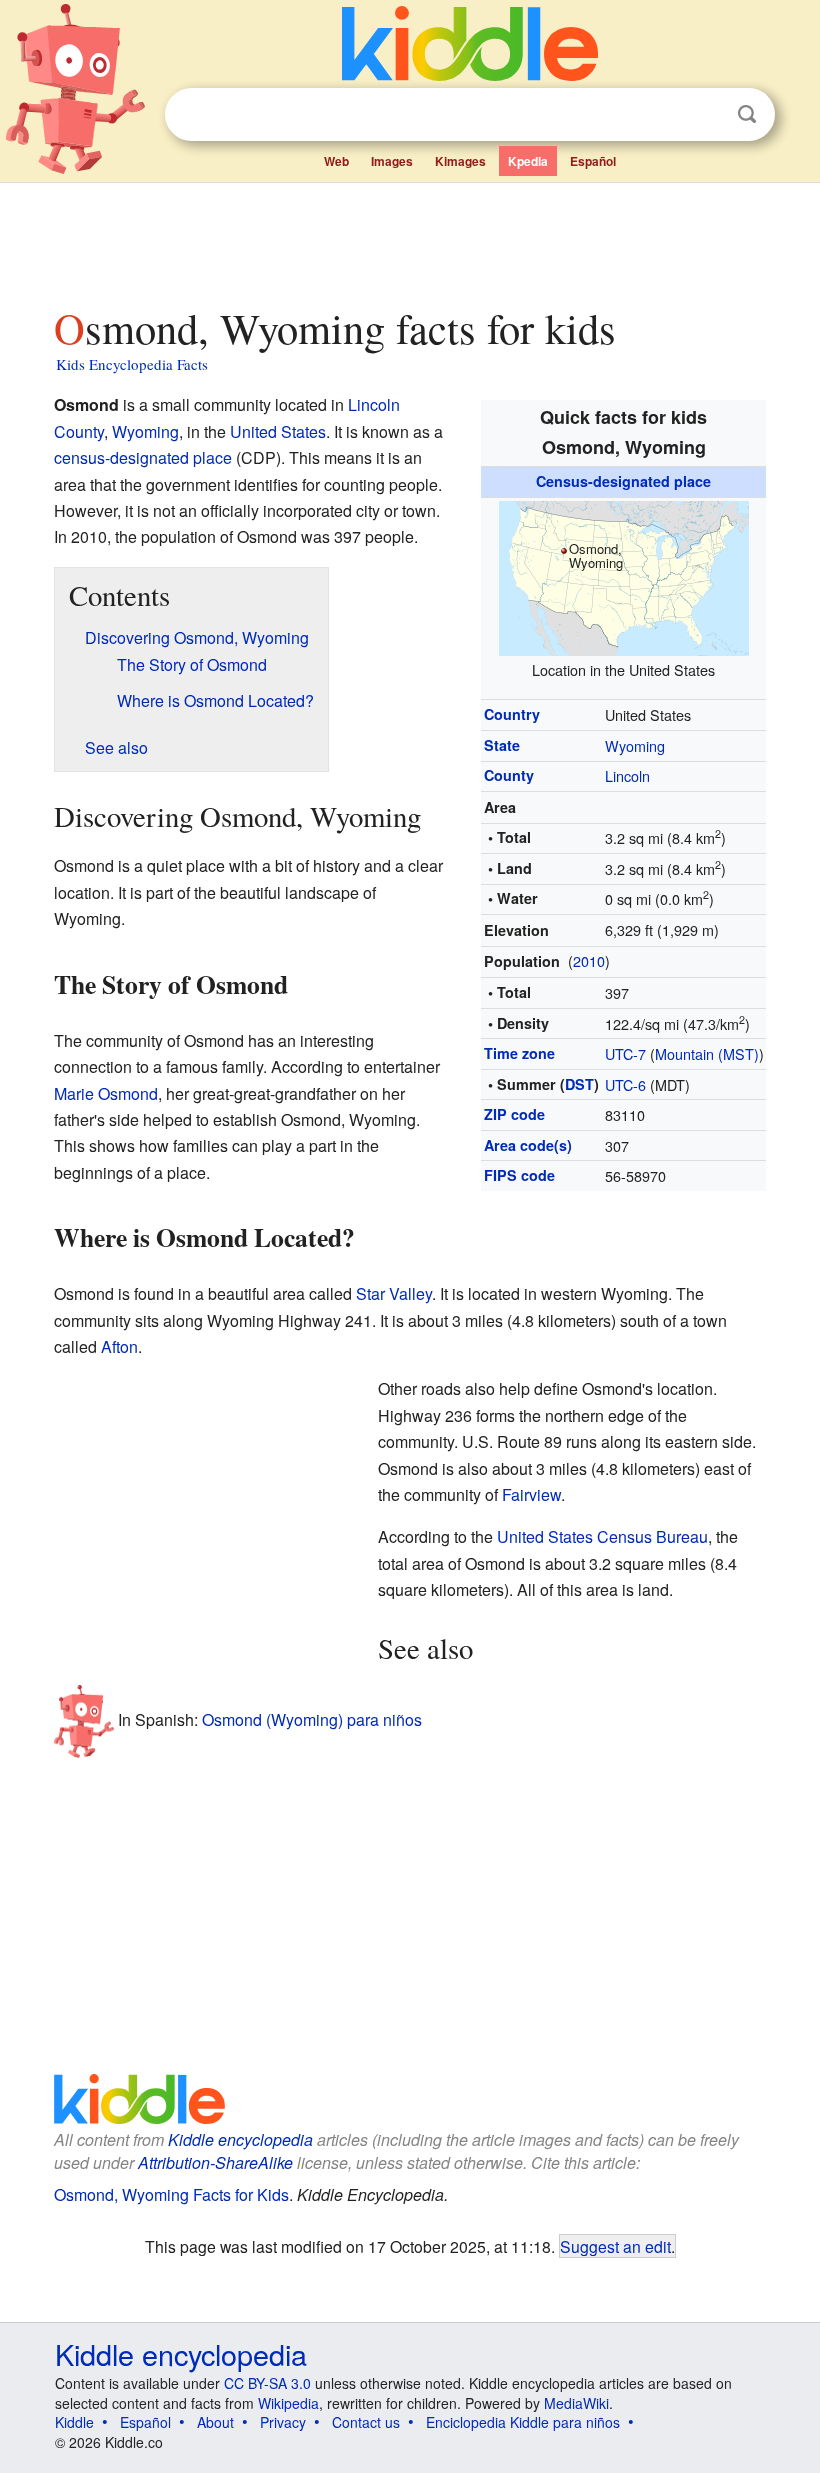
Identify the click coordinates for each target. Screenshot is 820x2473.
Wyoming (635, 745)
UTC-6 (625, 1084)
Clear (706, 115)
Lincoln (627, 775)
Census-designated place (623, 481)
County (509, 775)
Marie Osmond (106, 1093)
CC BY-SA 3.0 (267, 2383)
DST (579, 1084)
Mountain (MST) (707, 1053)
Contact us (366, 2422)
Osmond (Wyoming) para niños (312, 1719)
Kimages (460, 161)
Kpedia (528, 161)
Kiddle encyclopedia (240, 2139)
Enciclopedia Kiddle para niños (523, 2422)
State (502, 745)
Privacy (283, 2422)
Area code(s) (528, 1145)
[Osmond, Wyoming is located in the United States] (624, 575)
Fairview (531, 1494)
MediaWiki (576, 2403)
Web (336, 161)
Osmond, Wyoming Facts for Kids (171, 2194)
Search (747, 114)
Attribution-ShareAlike (215, 2162)
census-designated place (143, 457)
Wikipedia (288, 2403)
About (215, 2422)
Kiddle (74, 2422)
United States (278, 431)
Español (593, 161)
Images (392, 161)
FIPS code (519, 1175)
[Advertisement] (410, 239)
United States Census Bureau (602, 1536)
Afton (119, 1346)
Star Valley (394, 1293)
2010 (589, 960)
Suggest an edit (615, 2246)
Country (512, 714)
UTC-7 (625, 1053)
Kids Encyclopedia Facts (132, 364)
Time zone (519, 1053)
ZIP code (514, 1114)
